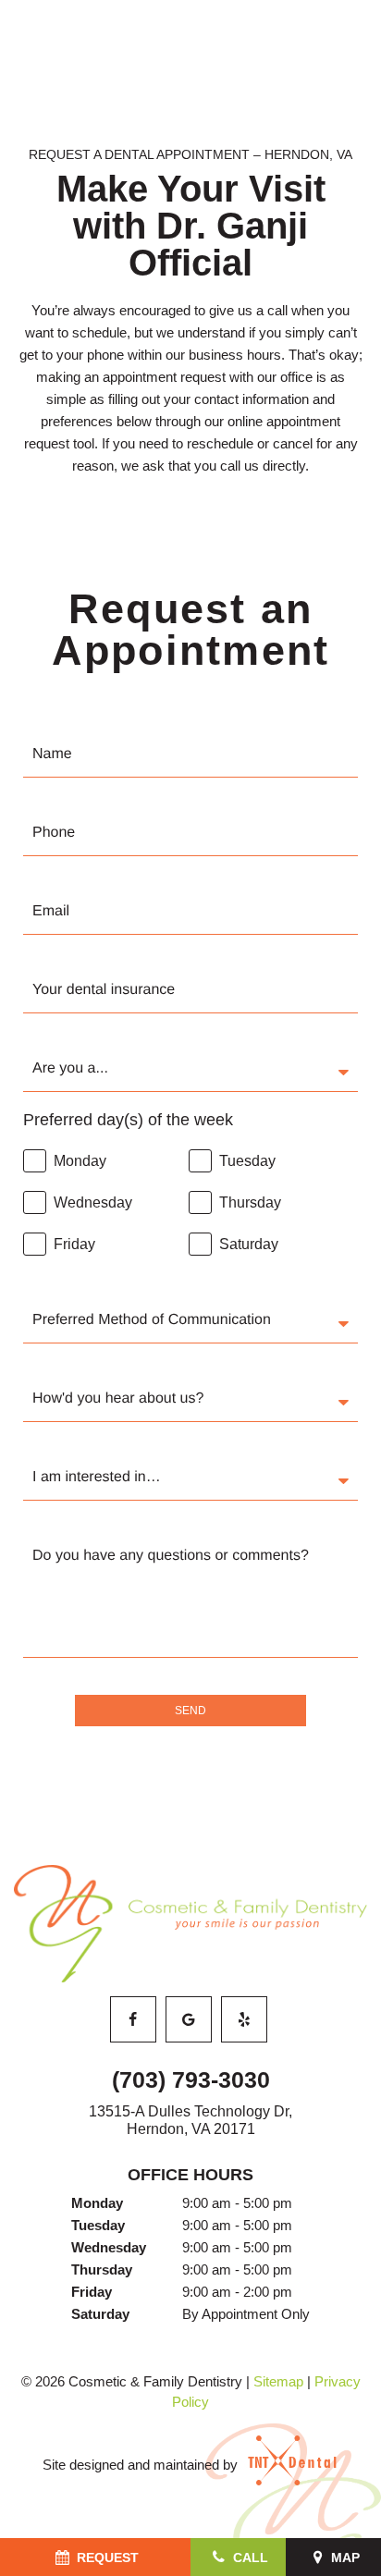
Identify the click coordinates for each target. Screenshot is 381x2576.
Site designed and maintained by (142, 2465)
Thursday (102, 2269)
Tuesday (98, 2225)
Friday (92, 2292)
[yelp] (244, 2019)
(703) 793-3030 (191, 2079)
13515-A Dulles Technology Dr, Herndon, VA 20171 (190, 2120)
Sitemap (278, 2381)
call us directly (263, 466)
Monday (97, 2203)
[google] (189, 2019)
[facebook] (133, 2019)
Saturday (100, 2314)
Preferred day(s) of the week (128, 1120)
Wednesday (109, 2247)
